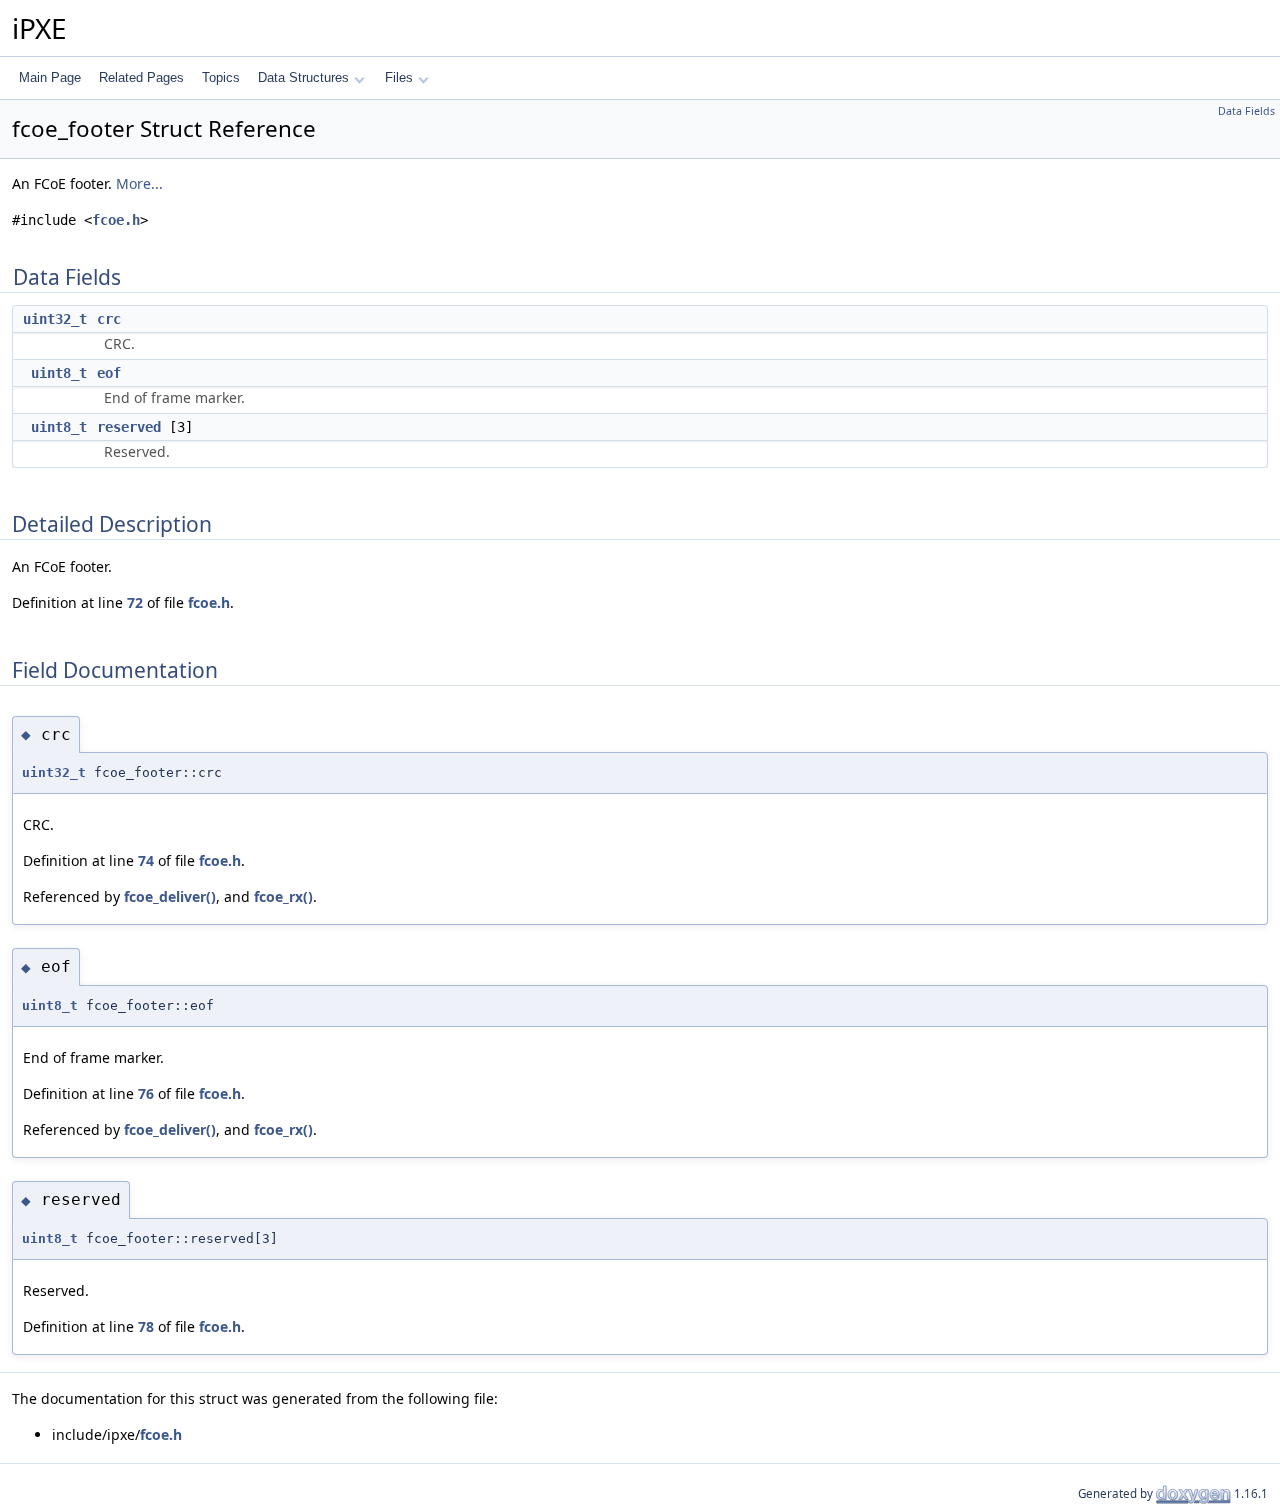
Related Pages (141, 77)
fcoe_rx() (283, 896)
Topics (221, 77)
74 (146, 860)
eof (109, 373)
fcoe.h (116, 220)
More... (139, 183)
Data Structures (303, 77)
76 (146, 1093)
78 (146, 1326)
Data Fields (1246, 111)
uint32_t (55, 319)
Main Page (50, 77)
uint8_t (59, 373)
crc (109, 319)
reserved (129, 427)
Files (399, 77)
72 (135, 602)
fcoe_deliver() (170, 896)
